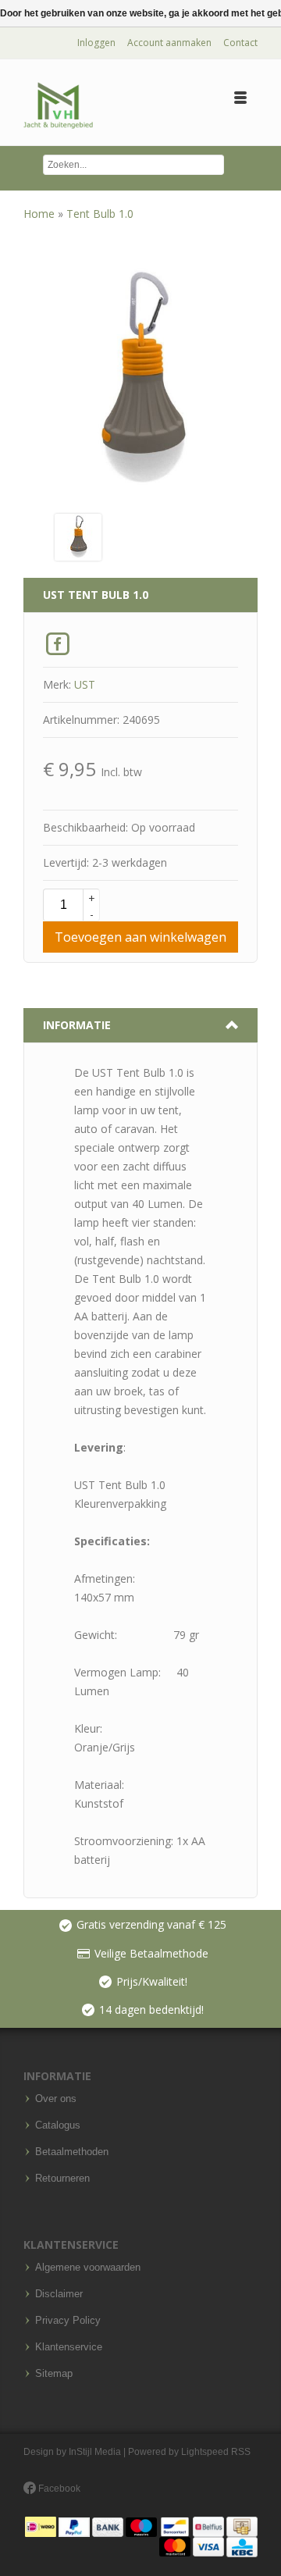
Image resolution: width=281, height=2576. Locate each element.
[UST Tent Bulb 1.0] (78, 536)
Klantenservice (69, 2347)
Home (41, 214)
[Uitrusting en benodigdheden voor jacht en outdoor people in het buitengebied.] (58, 106)
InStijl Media (95, 2452)
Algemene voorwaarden (88, 2268)
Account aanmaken (169, 43)
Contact (240, 43)
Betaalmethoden (72, 2152)
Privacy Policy (68, 2321)
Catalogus (58, 2125)
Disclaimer (59, 2294)
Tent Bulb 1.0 (100, 214)
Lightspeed (205, 2452)
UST (85, 684)
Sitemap (54, 2374)
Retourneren (62, 2179)
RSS (241, 2452)
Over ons (56, 2099)
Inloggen (96, 43)
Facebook (58, 2489)
